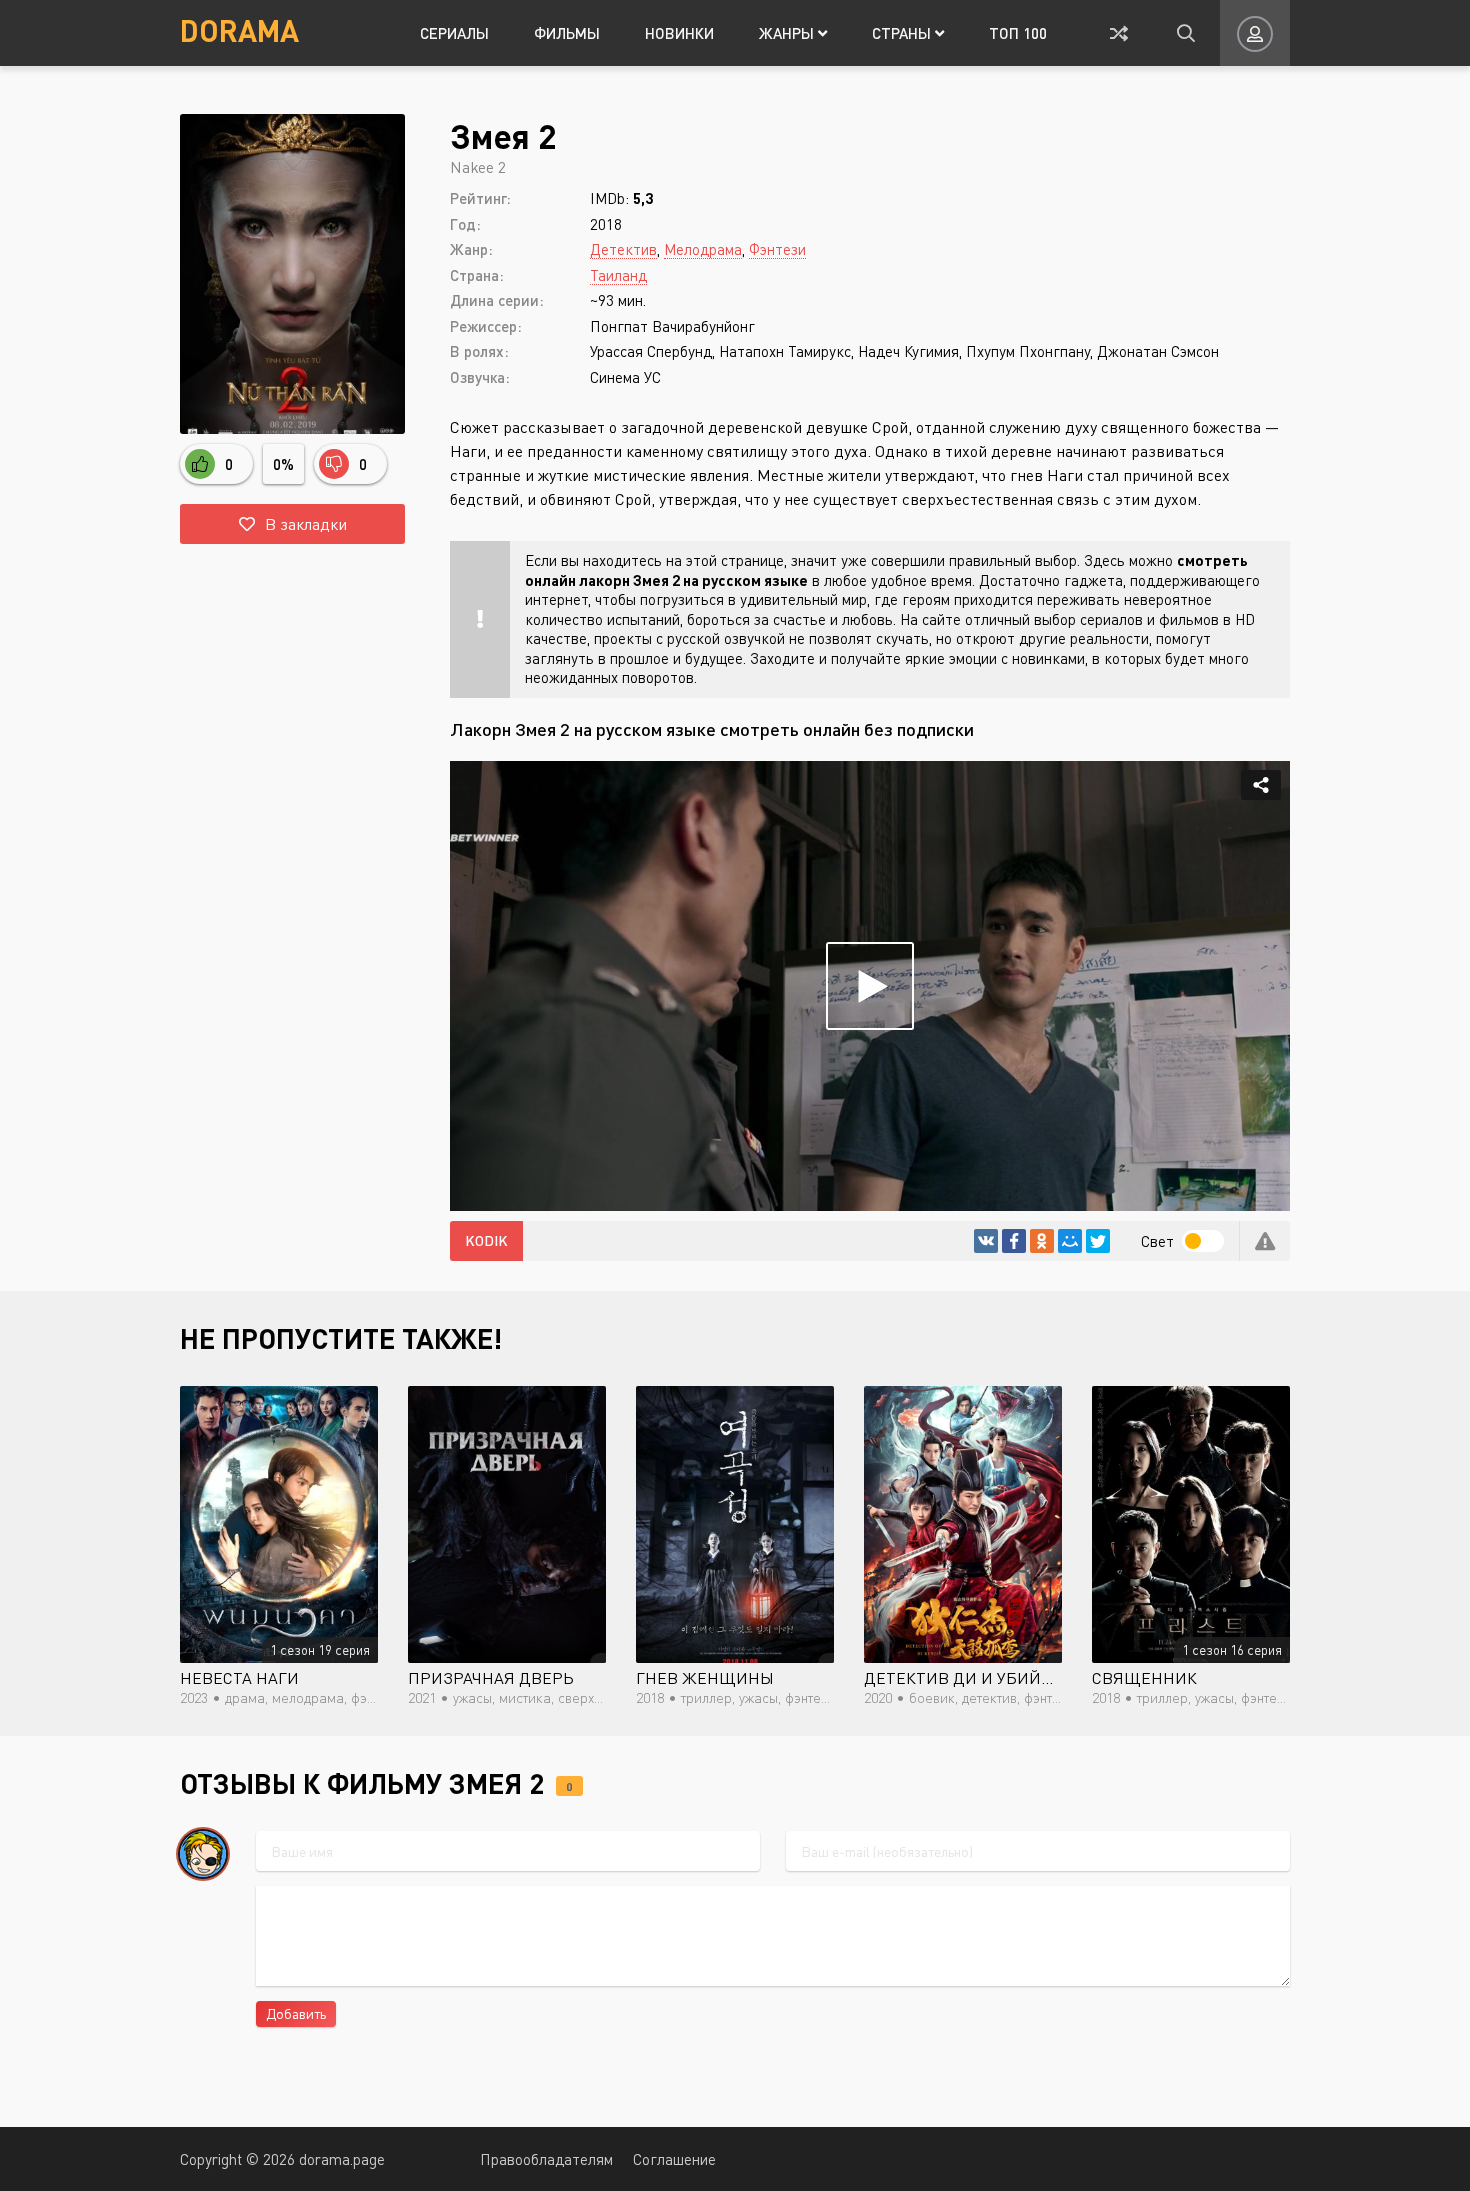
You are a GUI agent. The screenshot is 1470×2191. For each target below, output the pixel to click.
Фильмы (567, 33)
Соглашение (674, 2159)
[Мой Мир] (1070, 1241)
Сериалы (454, 33)
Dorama (239, 30)
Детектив (623, 249)
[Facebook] (1014, 1241)
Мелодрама (703, 249)
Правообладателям (546, 2159)
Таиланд (618, 275)
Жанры (788, 33)
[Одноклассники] (1042, 1241)
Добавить (296, 2013)
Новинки (679, 33)
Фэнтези (777, 249)
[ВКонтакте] (986, 1241)
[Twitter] (1098, 1241)
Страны (903, 33)
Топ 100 (1018, 33)
